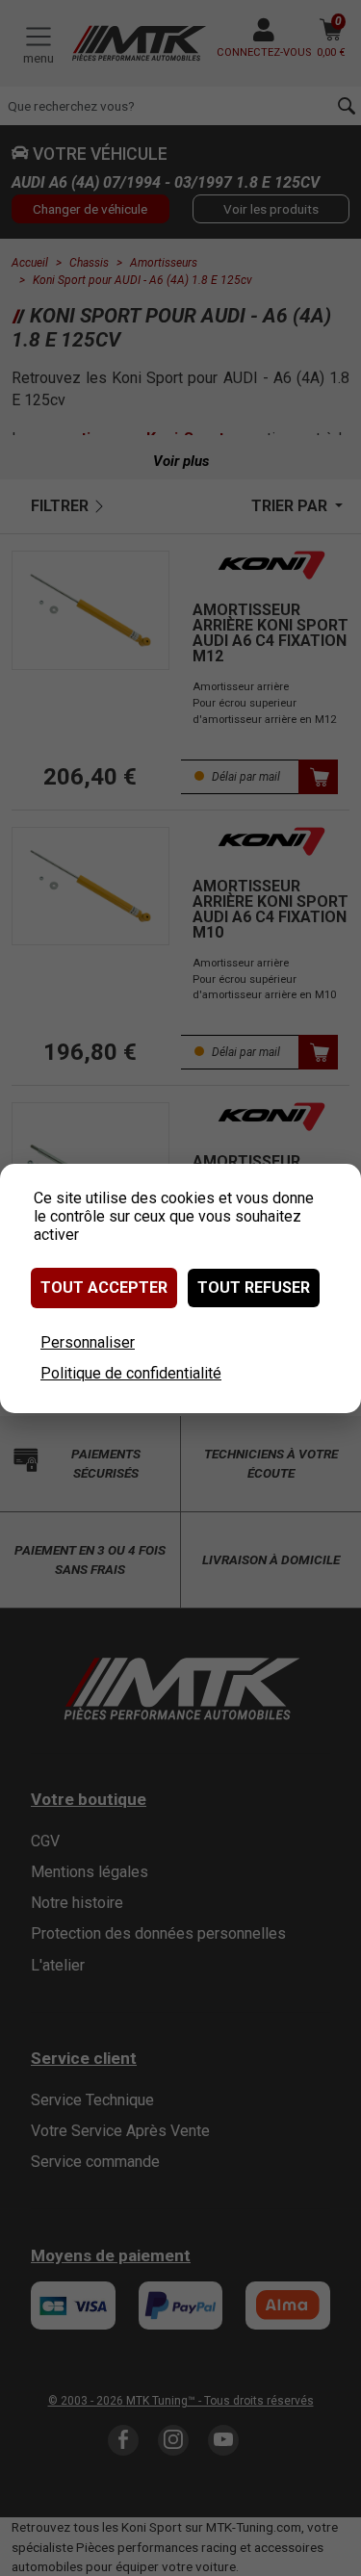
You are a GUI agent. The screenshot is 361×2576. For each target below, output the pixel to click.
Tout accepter (104, 1288)
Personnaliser (88, 1342)
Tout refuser (254, 1288)
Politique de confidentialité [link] (131, 1373)
